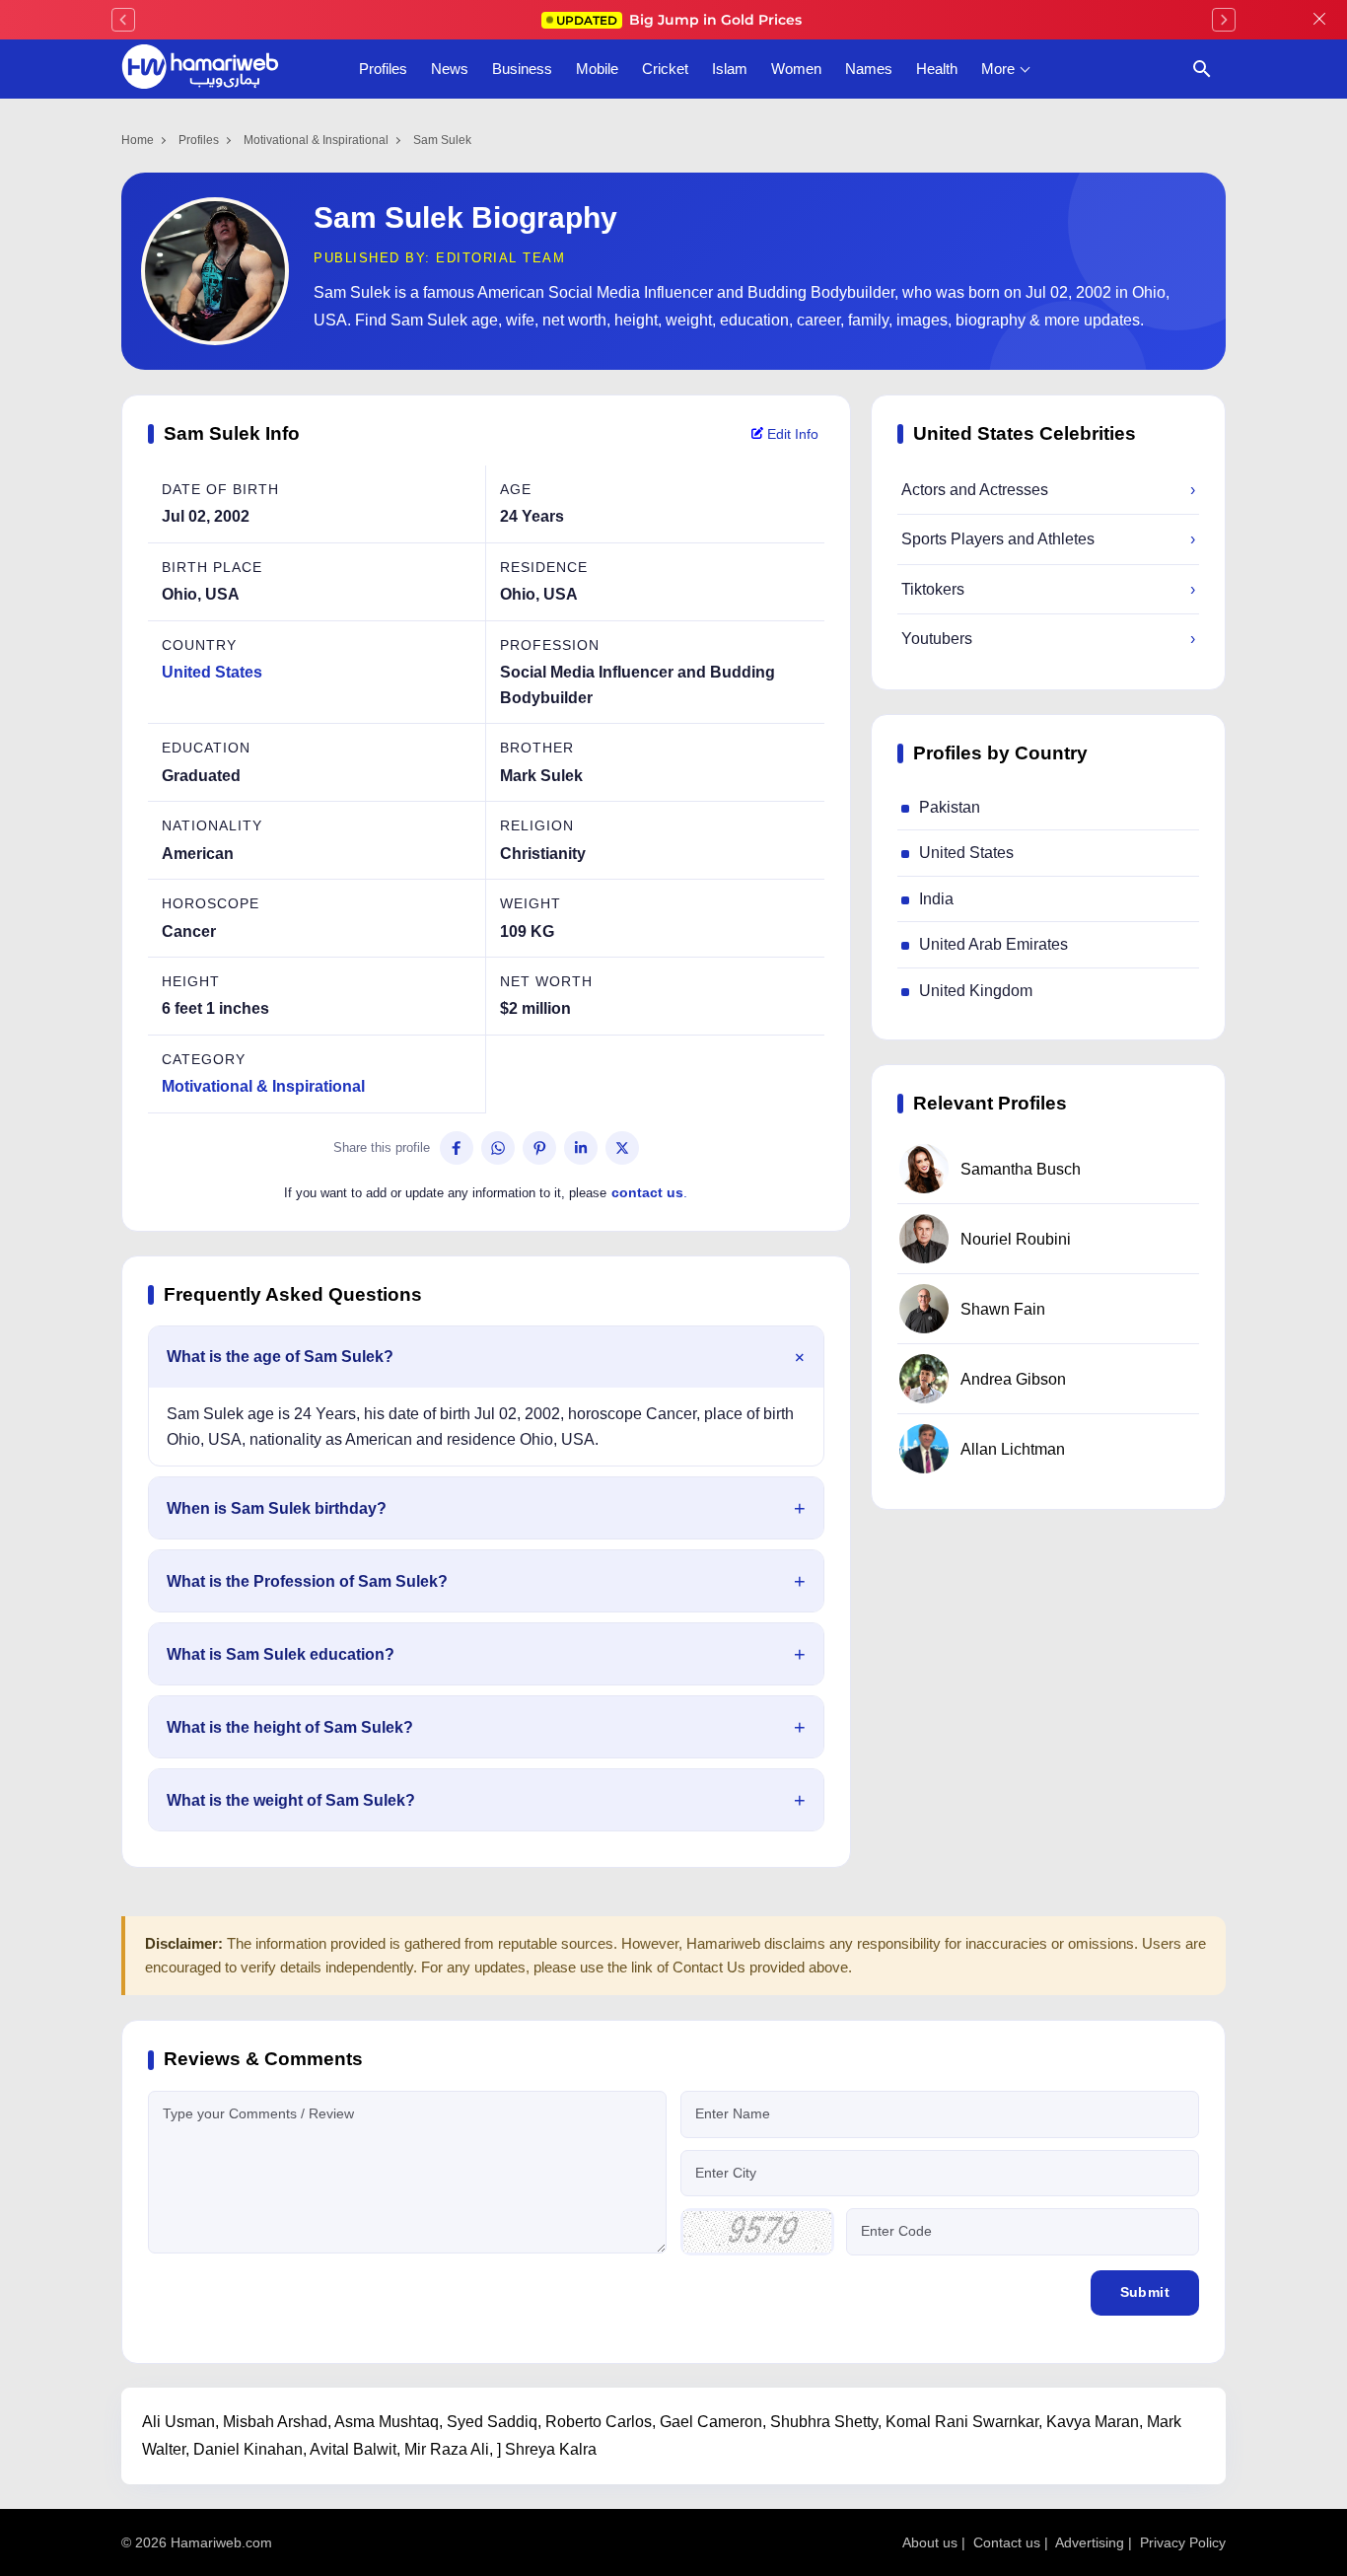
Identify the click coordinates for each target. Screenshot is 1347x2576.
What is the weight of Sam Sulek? (291, 1800)
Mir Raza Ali (447, 2449)
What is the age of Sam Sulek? (280, 1357)
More (998, 69)
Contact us (1007, 2542)
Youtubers (1048, 639)
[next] (1224, 20)
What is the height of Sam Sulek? (290, 1727)
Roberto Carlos (599, 2422)
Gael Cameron (711, 2422)
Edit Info (791, 434)
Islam (730, 69)
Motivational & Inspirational (316, 140)
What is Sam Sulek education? (281, 1654)
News (450, 69)
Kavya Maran (1093, 2422)
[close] (1319, 20)
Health (937, 69)
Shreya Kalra (551, 2449)
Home (138, 140)
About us (930, 2542)
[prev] (123, 20)
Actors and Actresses (1048, 490)
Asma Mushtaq (387, 2422)
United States (212, 672)
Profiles (383, 69)
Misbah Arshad (275, 2422)
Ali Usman (178, 2422)
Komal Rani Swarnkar (962, 2422)
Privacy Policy (1183, 2542)
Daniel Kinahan (248, 2449)
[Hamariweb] (200, 69)
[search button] (1202, 69)
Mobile (597, 69)
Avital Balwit (353, 2449)
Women (796, 69)
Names (869, 69)
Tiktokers (1048, 589)
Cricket (665, 69)
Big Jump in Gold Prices (681, 20)
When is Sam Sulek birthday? (277, 1508)
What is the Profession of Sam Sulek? (307, 1581)
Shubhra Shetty (824, 2422)
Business (522, 69)
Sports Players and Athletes (1048, 539)
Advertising (1090, 2542)
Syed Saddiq (492, 2422)
